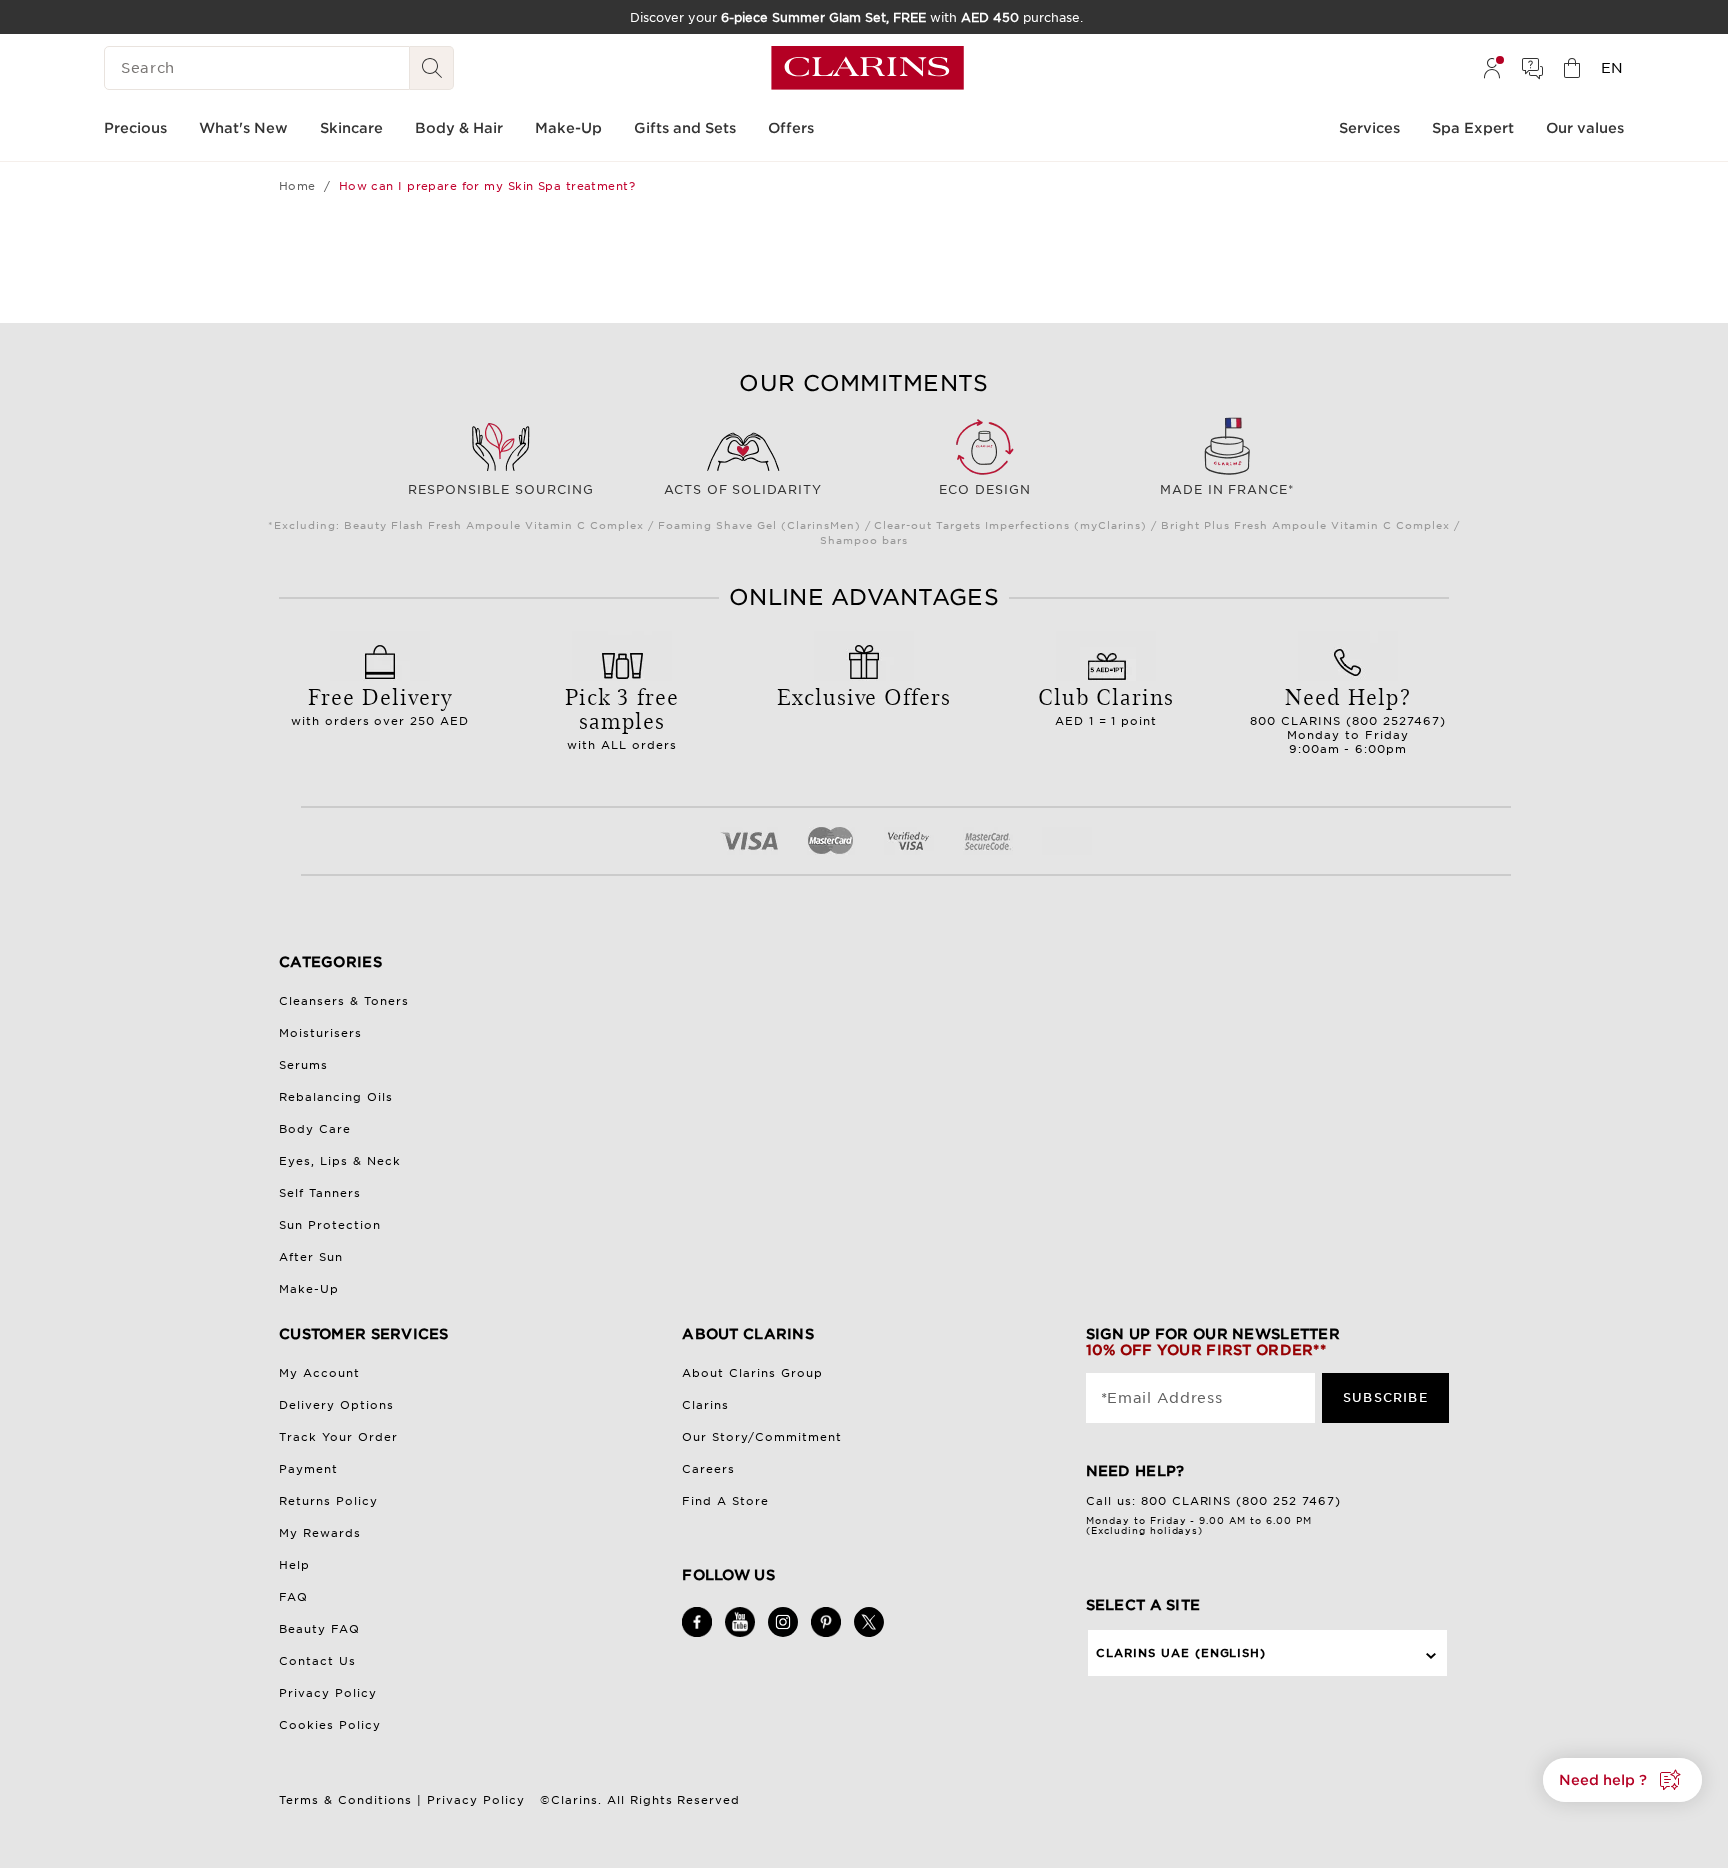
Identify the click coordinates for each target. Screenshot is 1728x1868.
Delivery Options (336, 1405)
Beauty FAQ (319, 1629)
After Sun (311, 1257)
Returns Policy (328, 1501)
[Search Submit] (432, 68)
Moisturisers (320, 1033)
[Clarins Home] (867, 68)
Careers (708, 1469)
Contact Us (317, 1661)
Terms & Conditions (345, 1800)
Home (297, 186)
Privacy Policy (328, 1693)
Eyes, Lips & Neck (340, 1161)
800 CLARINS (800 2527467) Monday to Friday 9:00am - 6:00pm (1348, 718)
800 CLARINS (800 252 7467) (1241, 1501)
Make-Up (309, 1289)
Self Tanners (320, 1193)
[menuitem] (1492, 68)
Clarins (705, 1405)
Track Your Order (338, 1437)
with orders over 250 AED (380, 704)
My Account (319, 1373)
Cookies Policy (330, 1725)
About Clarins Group (752, 1373)
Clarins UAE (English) (1181, 1653)
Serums (303, 1065)
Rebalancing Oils (336, 1097)
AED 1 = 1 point (1106, 704)
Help (294, 1565)
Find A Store (725, 1501)
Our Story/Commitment (762, 1437)
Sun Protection (330, 1225)
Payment (308, 1469)
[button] (1622, 1780)
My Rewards (320, 1533)
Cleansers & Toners (344, 1001)
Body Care (315, 1129)
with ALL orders (622, 716)
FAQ (293, 1597)
